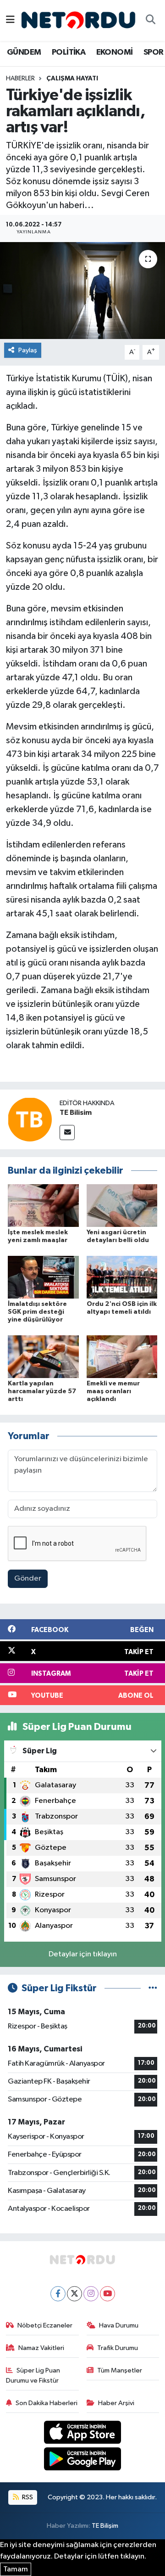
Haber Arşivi (116, 2403)
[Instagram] (91, 2294)
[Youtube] (107, 2294)
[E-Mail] (67, 1133)
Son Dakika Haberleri (47, 2403)
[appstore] (83, 2434)
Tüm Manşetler (120, 2370)
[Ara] (150, 21)
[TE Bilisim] (30, 1119)
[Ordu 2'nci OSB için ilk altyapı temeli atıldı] (122, 1277)
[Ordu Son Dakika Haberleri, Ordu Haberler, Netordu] (78, 20)
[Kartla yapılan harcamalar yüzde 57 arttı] (43, 1356)
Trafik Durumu (118, 2348)
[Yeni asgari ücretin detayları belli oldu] (122, 1206)
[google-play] (83, 2460)
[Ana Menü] (10, 20)
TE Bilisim (76, 1113)
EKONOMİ (115, 52)
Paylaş (28, 350)
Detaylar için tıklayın (83, 1954)
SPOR (154, 52)
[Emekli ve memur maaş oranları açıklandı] (122, 1356)
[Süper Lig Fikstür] (153, 1988)
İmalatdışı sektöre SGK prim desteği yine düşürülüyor (37, 1312)
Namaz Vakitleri (41, 2348)
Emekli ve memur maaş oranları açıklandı (113, 1391)
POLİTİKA (69, 52)
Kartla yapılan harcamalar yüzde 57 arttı (42, 1391)
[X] (74, 2294)
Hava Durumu (119, 2325)
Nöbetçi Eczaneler (45, 2325)
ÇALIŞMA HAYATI (72, 79)
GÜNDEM (24, 52)
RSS (27, 2497)
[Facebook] (58, 2294)
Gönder (28, 1579)
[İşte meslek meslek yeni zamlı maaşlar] (43, 1206)
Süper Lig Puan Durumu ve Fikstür (33, 2375)
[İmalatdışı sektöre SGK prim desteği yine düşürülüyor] (43, 1277)
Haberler (20, 79)
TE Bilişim (105, 2526)
